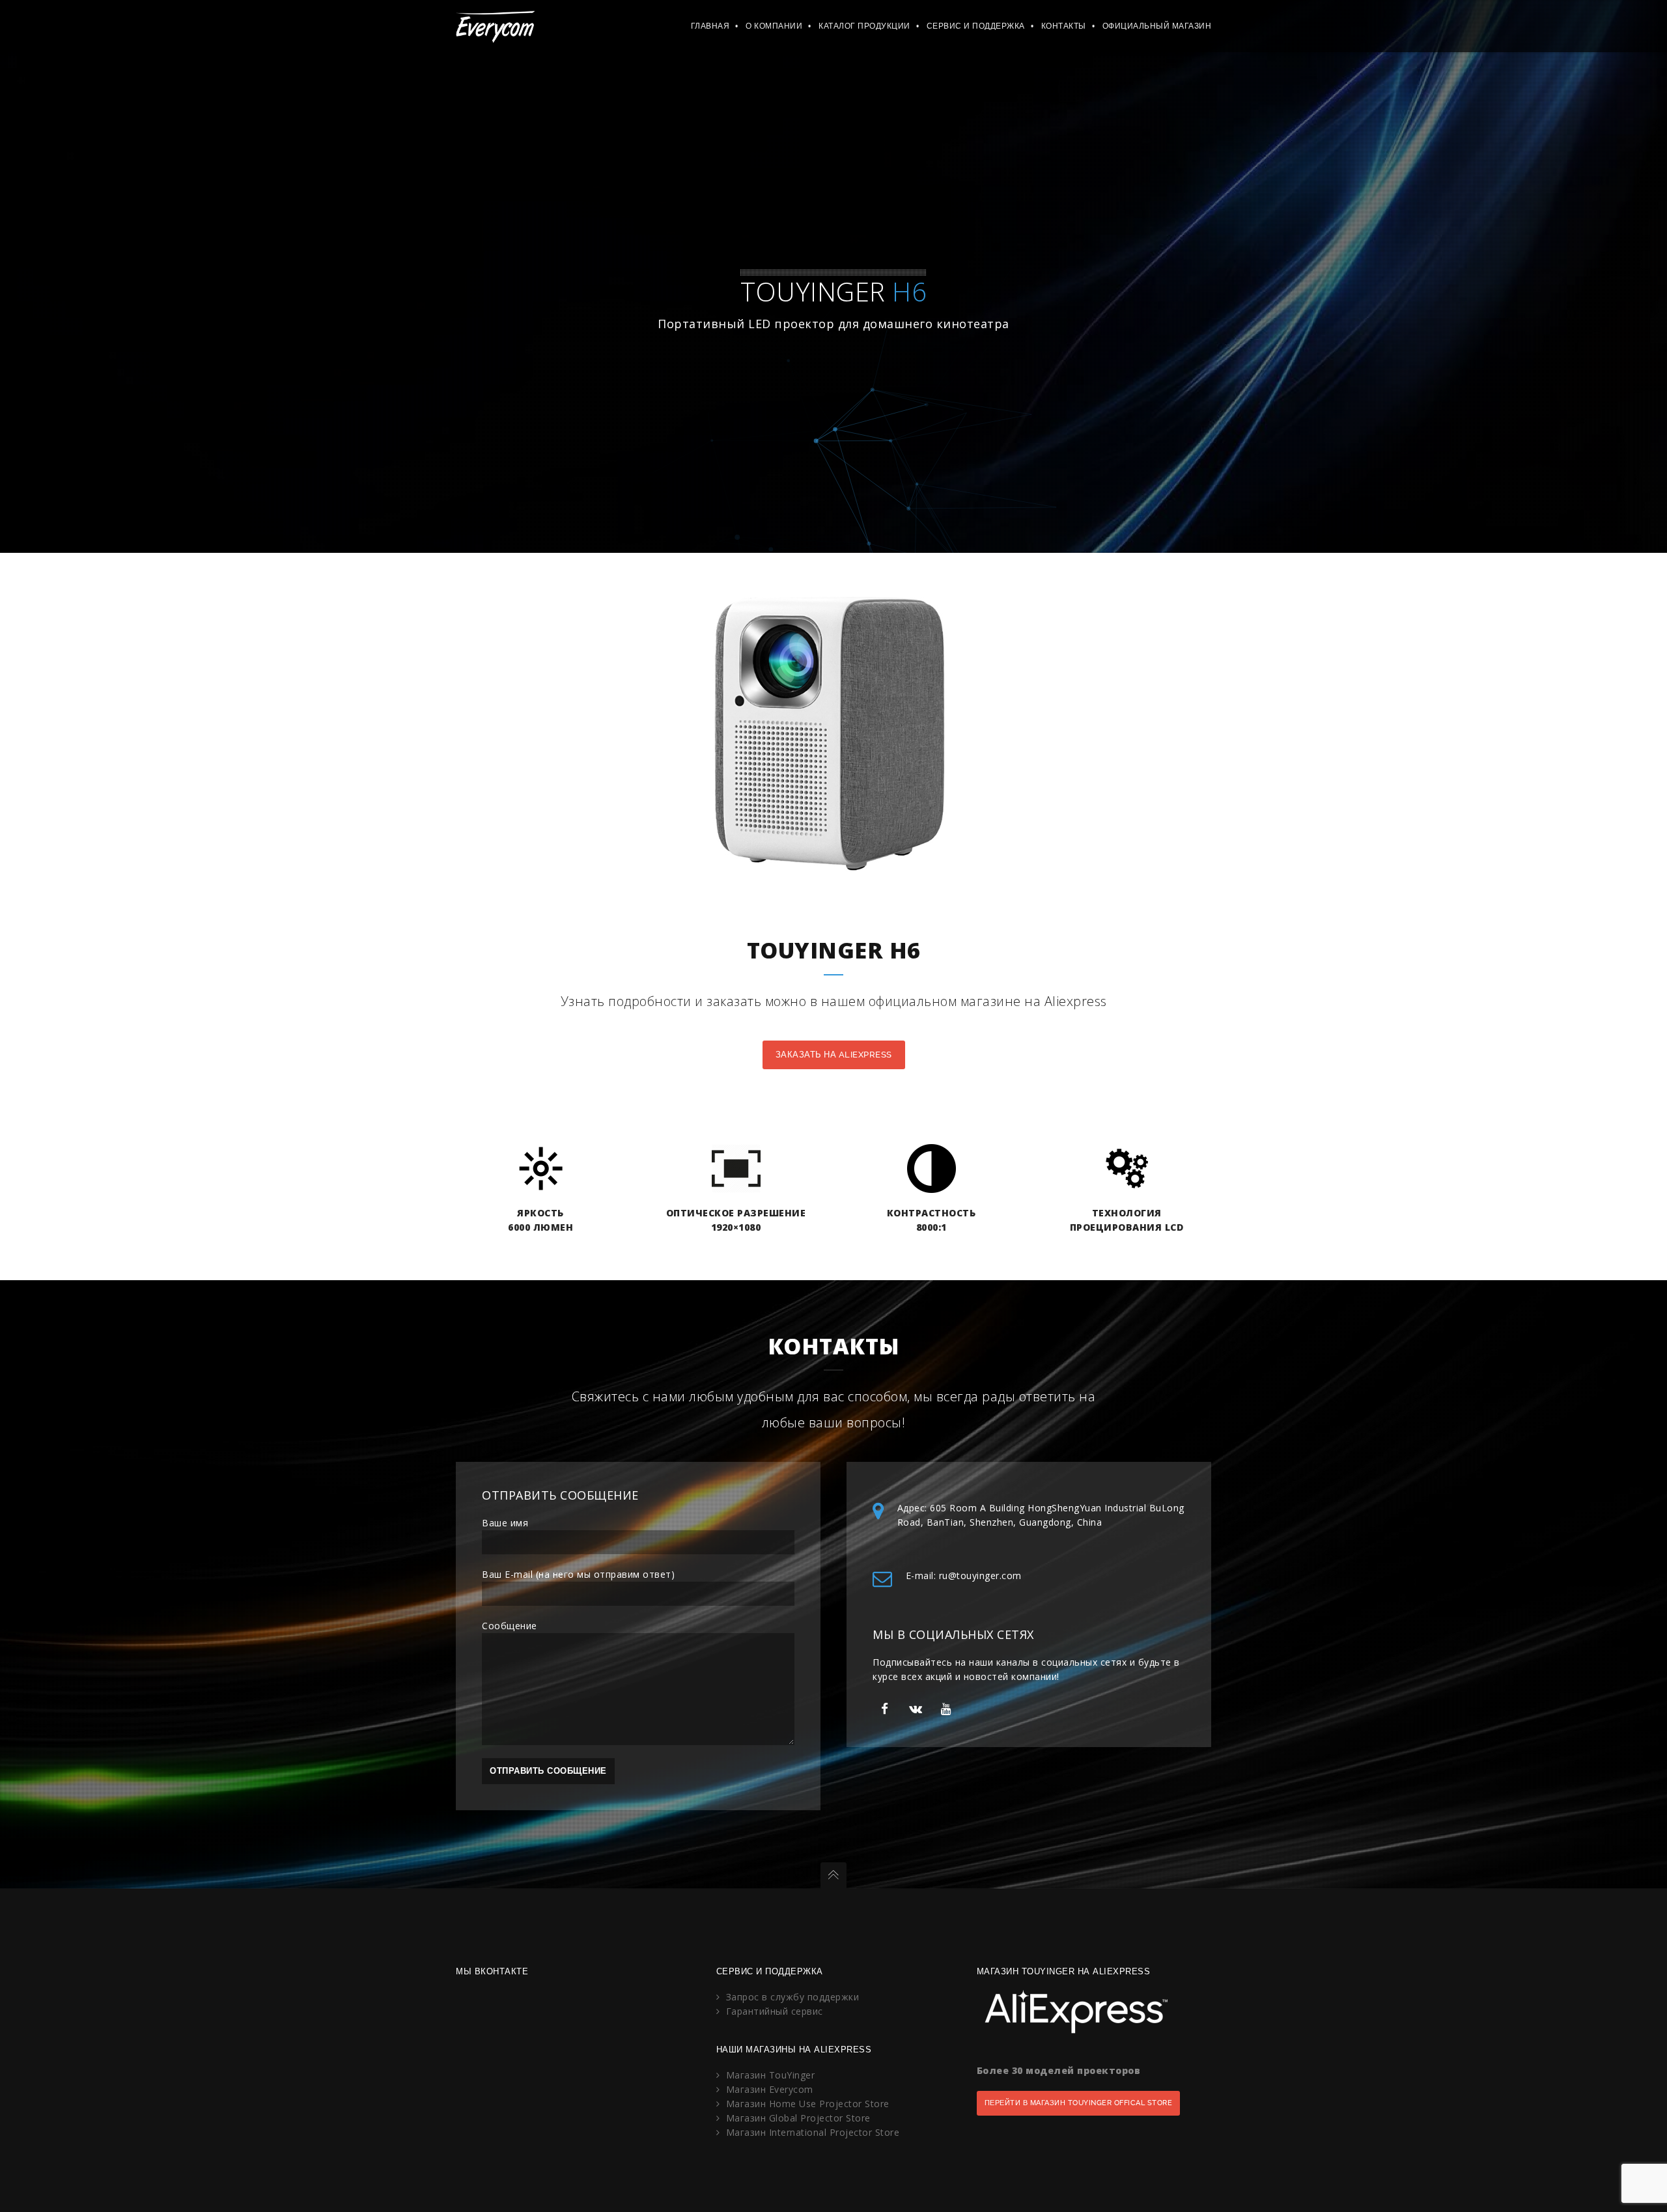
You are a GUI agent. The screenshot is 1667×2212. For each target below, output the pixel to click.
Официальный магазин (1157, 26)
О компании (774, 26)
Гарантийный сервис (775, 2011)
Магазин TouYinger (771, 2075)
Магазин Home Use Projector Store (808, 2104)
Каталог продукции (864, 26)
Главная (710, 26)
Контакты (1064, 26)
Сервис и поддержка (976, 26)
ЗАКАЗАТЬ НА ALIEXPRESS (834, 1055)
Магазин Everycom (770, 2089)
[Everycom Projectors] (495, 26)
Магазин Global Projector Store (798, 2118)
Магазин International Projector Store (813, 2132)
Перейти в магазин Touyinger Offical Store (1079, 2103)
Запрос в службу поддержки (793, 1997)
